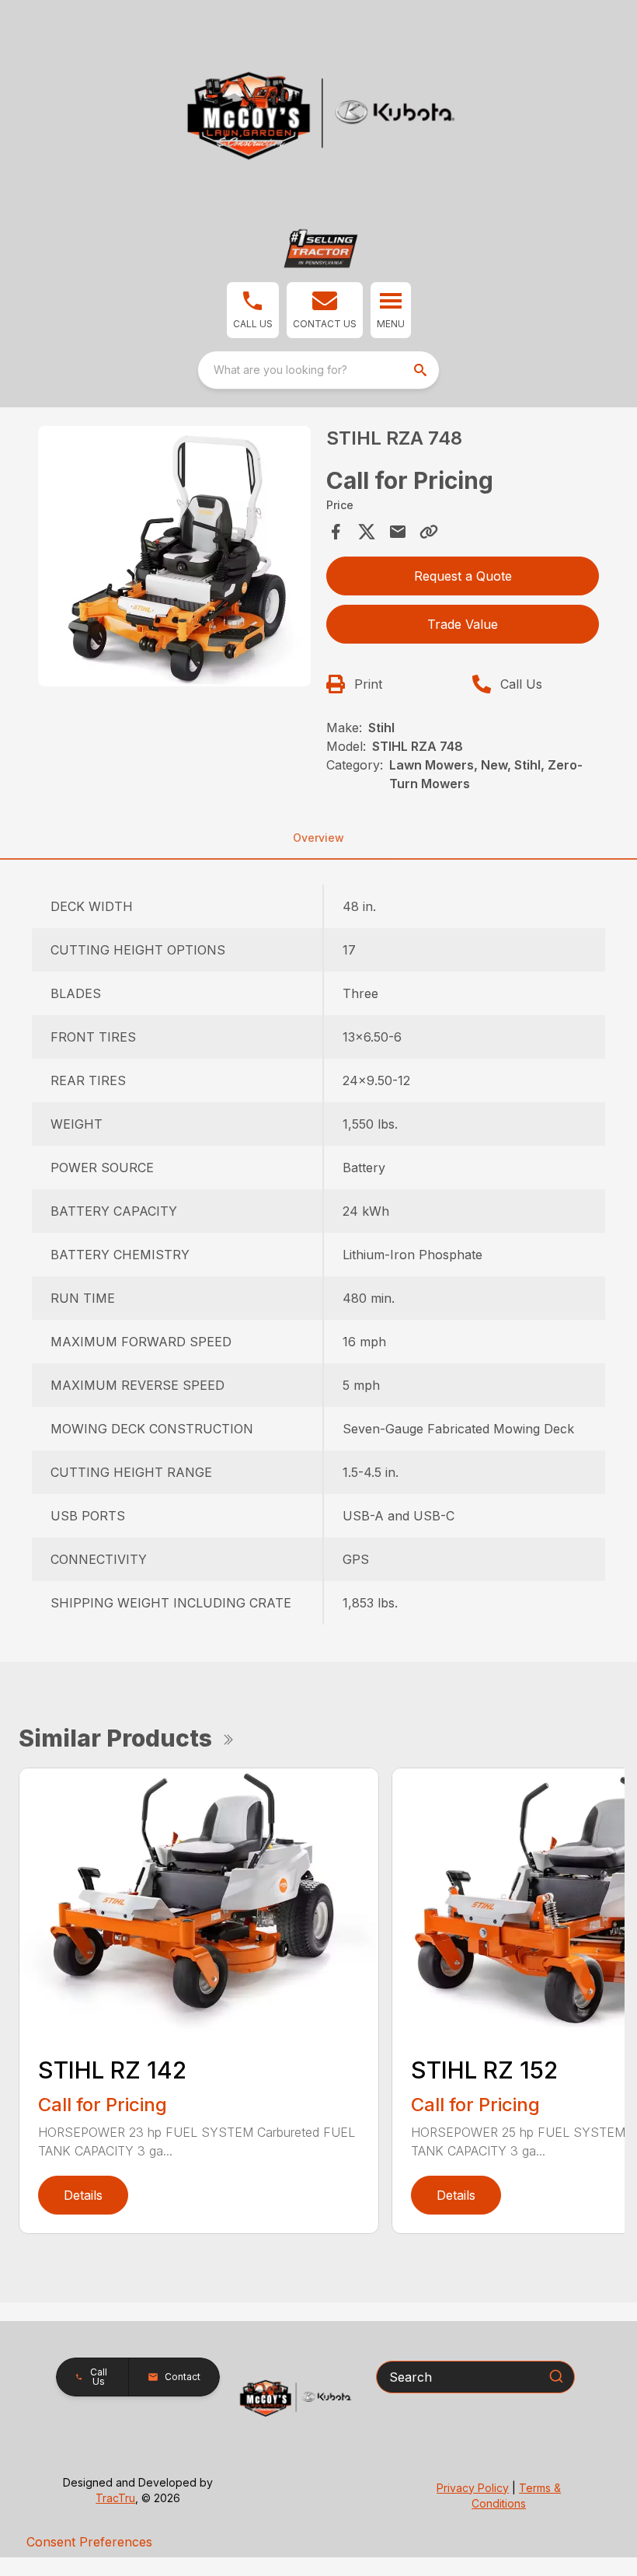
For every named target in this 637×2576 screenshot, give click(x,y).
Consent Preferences (89, 2542)
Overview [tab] (318, 838)
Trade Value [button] (463, 624)
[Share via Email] (398, 532)
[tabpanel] (174, 559)
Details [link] (83, 2195)
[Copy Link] (429, 532)
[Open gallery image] (174, 557)
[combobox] (318, 370)
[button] (253, 310)
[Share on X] (367, 532)
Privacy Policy (473, 2488)
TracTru (115, 2498)
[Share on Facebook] (336, 532)
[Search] (556, 2376)
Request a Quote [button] (463, 576)
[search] (422, 370)
